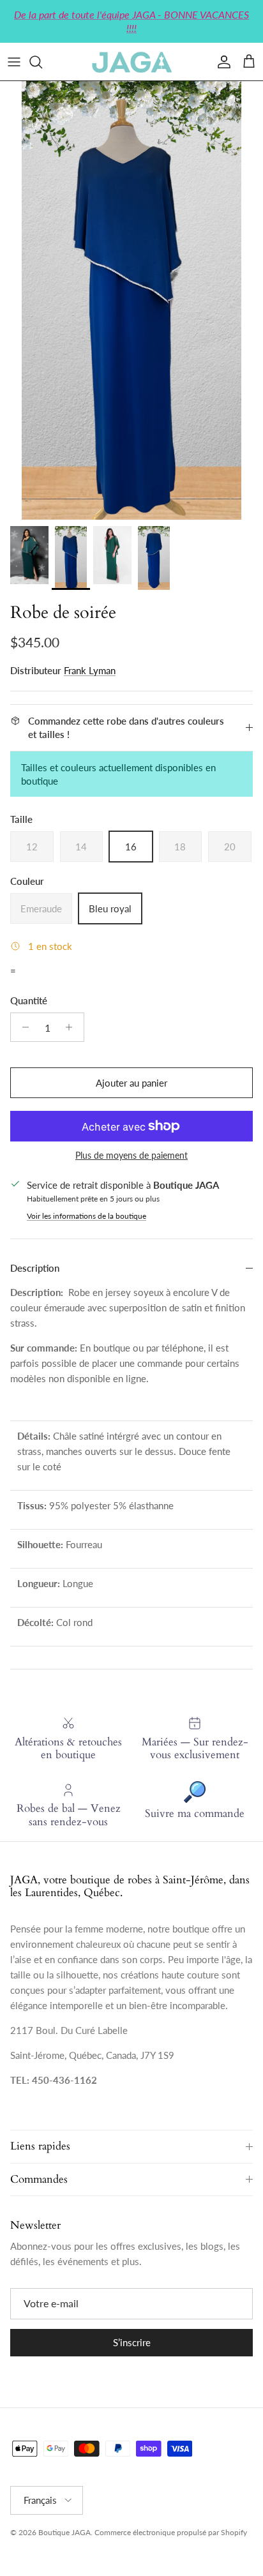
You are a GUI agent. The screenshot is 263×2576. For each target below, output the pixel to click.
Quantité (29, 1000)
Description (35, 1268)
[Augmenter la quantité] (72, 1027)
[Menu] (14, 62)
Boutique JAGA (64, 2532)
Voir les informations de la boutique (86, 1216)
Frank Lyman (90, 670)
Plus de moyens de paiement (131, 1156)
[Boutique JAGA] (131, 62)
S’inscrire (132, 2342)
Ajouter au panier (131, 1083)
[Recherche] (42, 62)
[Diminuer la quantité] (22, 1027)
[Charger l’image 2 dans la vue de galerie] (131, 300)
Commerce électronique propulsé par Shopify (171, 2532)
